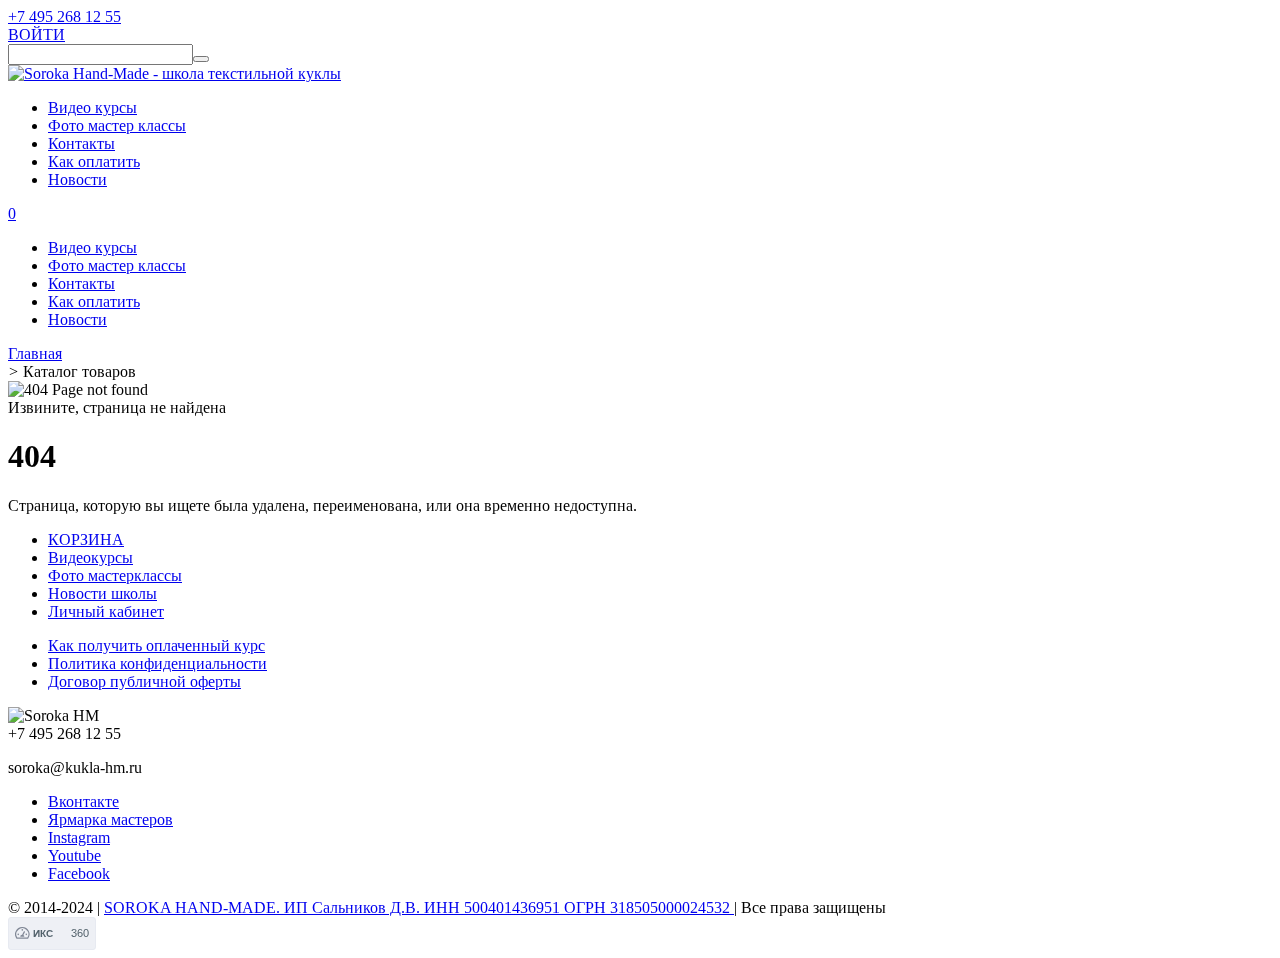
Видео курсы (92, 107)
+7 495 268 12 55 (64, 16)
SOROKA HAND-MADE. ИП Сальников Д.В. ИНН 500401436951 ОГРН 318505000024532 (419, 907)
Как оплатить (94, 161)
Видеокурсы (90, 557)
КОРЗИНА (86, 539)
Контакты (81, 143)
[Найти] (201, 59)
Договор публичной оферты (144, 681)
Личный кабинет (106, 611)
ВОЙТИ (36, 34)
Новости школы (102, 593)
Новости (77, 179)
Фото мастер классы (117, 125)
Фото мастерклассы (115, 575)
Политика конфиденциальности (157, 663)
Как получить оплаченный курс (156, 645)
